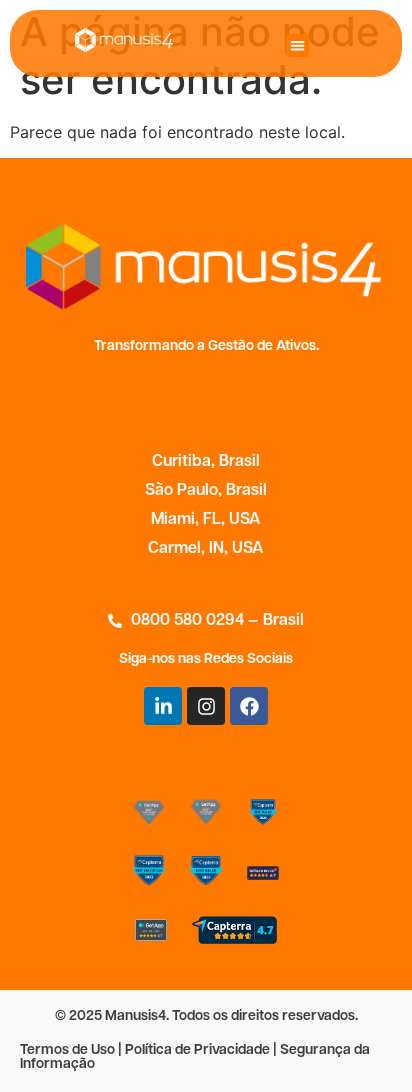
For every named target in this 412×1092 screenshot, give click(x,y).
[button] (297, 45)
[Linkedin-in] (163, 706)
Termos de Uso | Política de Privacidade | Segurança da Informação (195, 1057)
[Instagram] (206, 706)
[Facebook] (249, 706)
